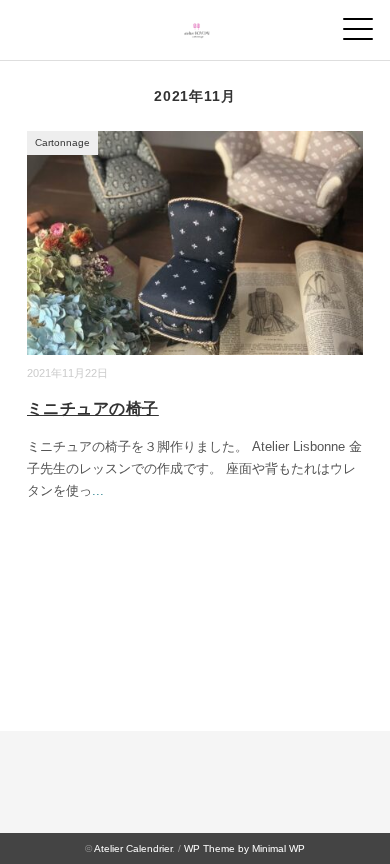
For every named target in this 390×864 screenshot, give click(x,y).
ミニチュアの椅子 (93, 408)
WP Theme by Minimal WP (244, 848)
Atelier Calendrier (133, 848)
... (98, 490)
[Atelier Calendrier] (195, 24)
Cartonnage (62, 142)
